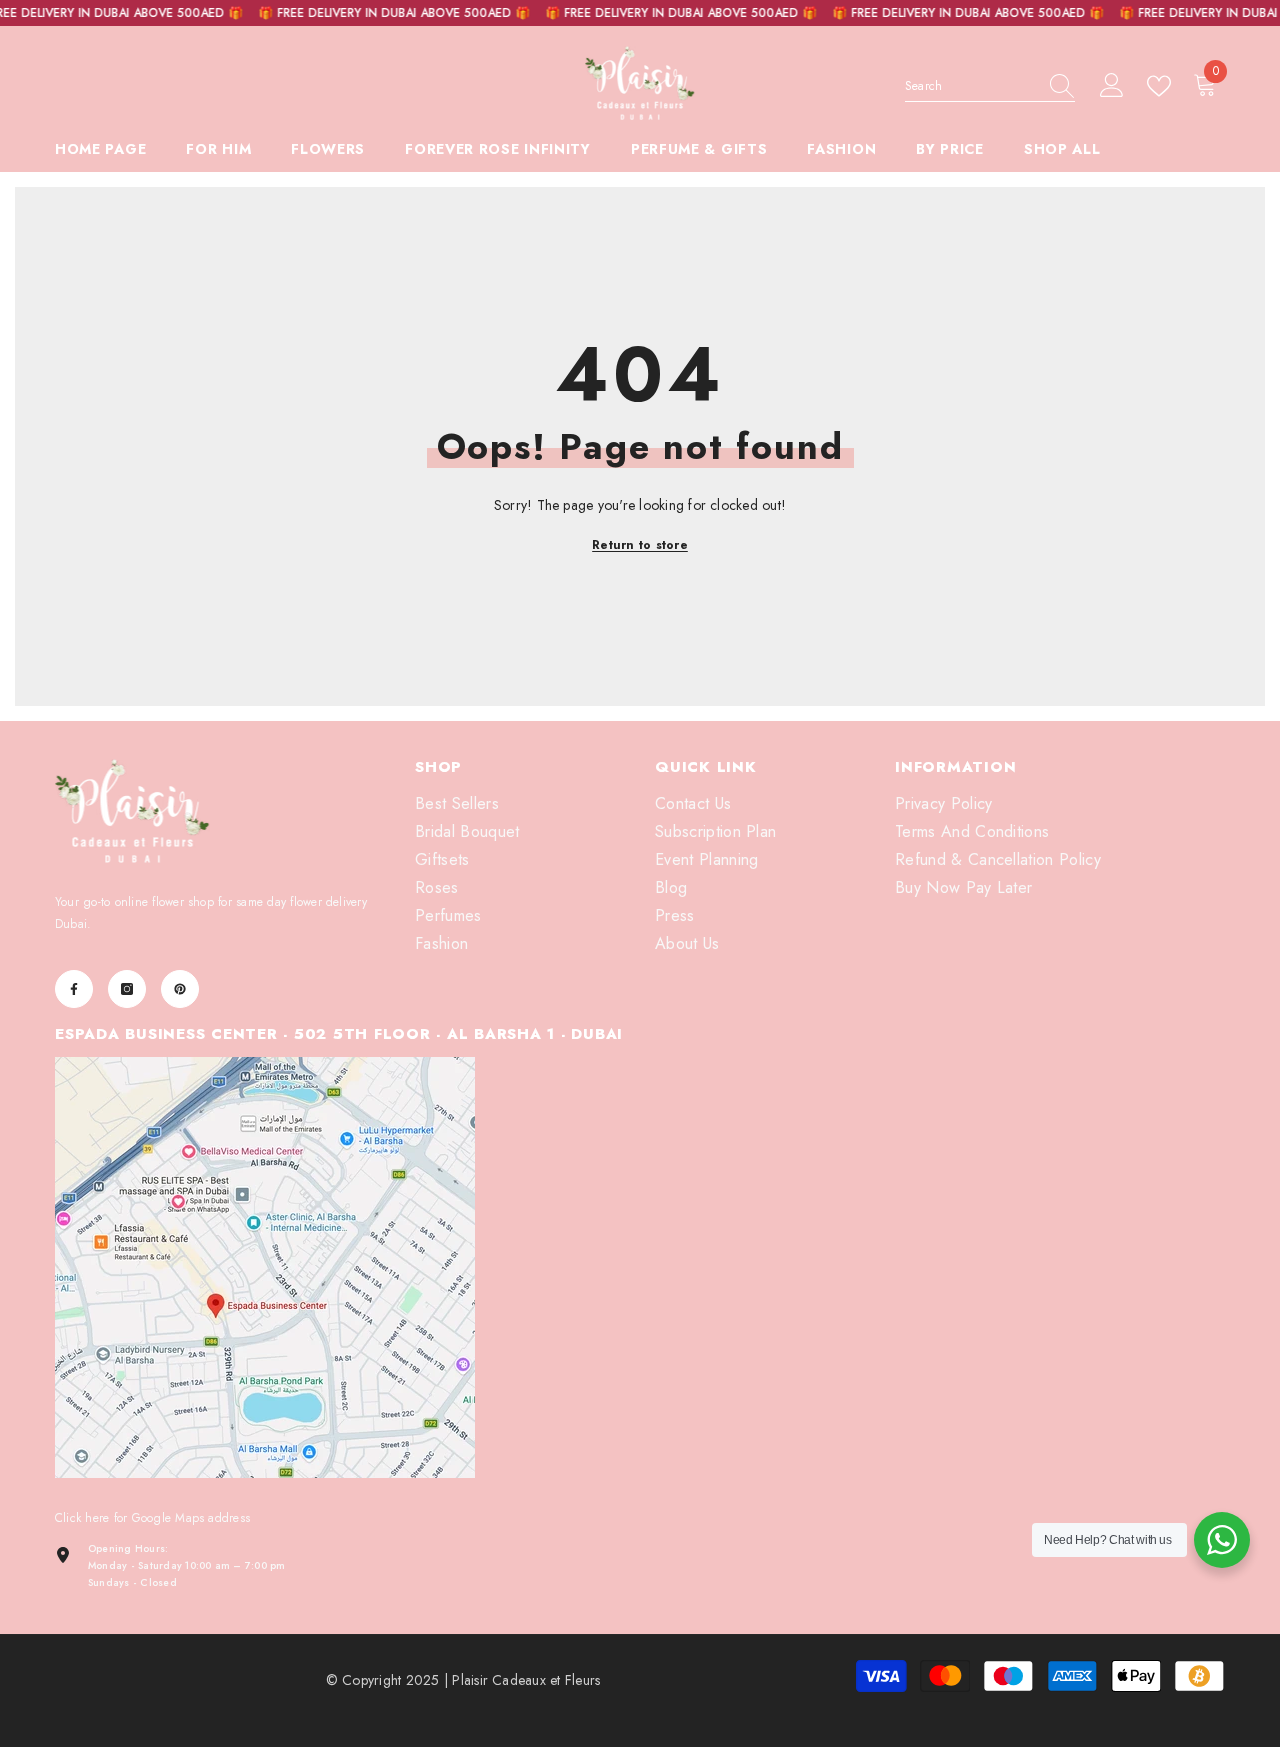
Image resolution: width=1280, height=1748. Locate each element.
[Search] (990, 86)
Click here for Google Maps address (152, 1518)
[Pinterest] (180, 989)
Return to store (640, 545)
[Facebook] (74, 989)
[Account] (1112, 86)
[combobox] (971, 86)
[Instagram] (127, 989)
